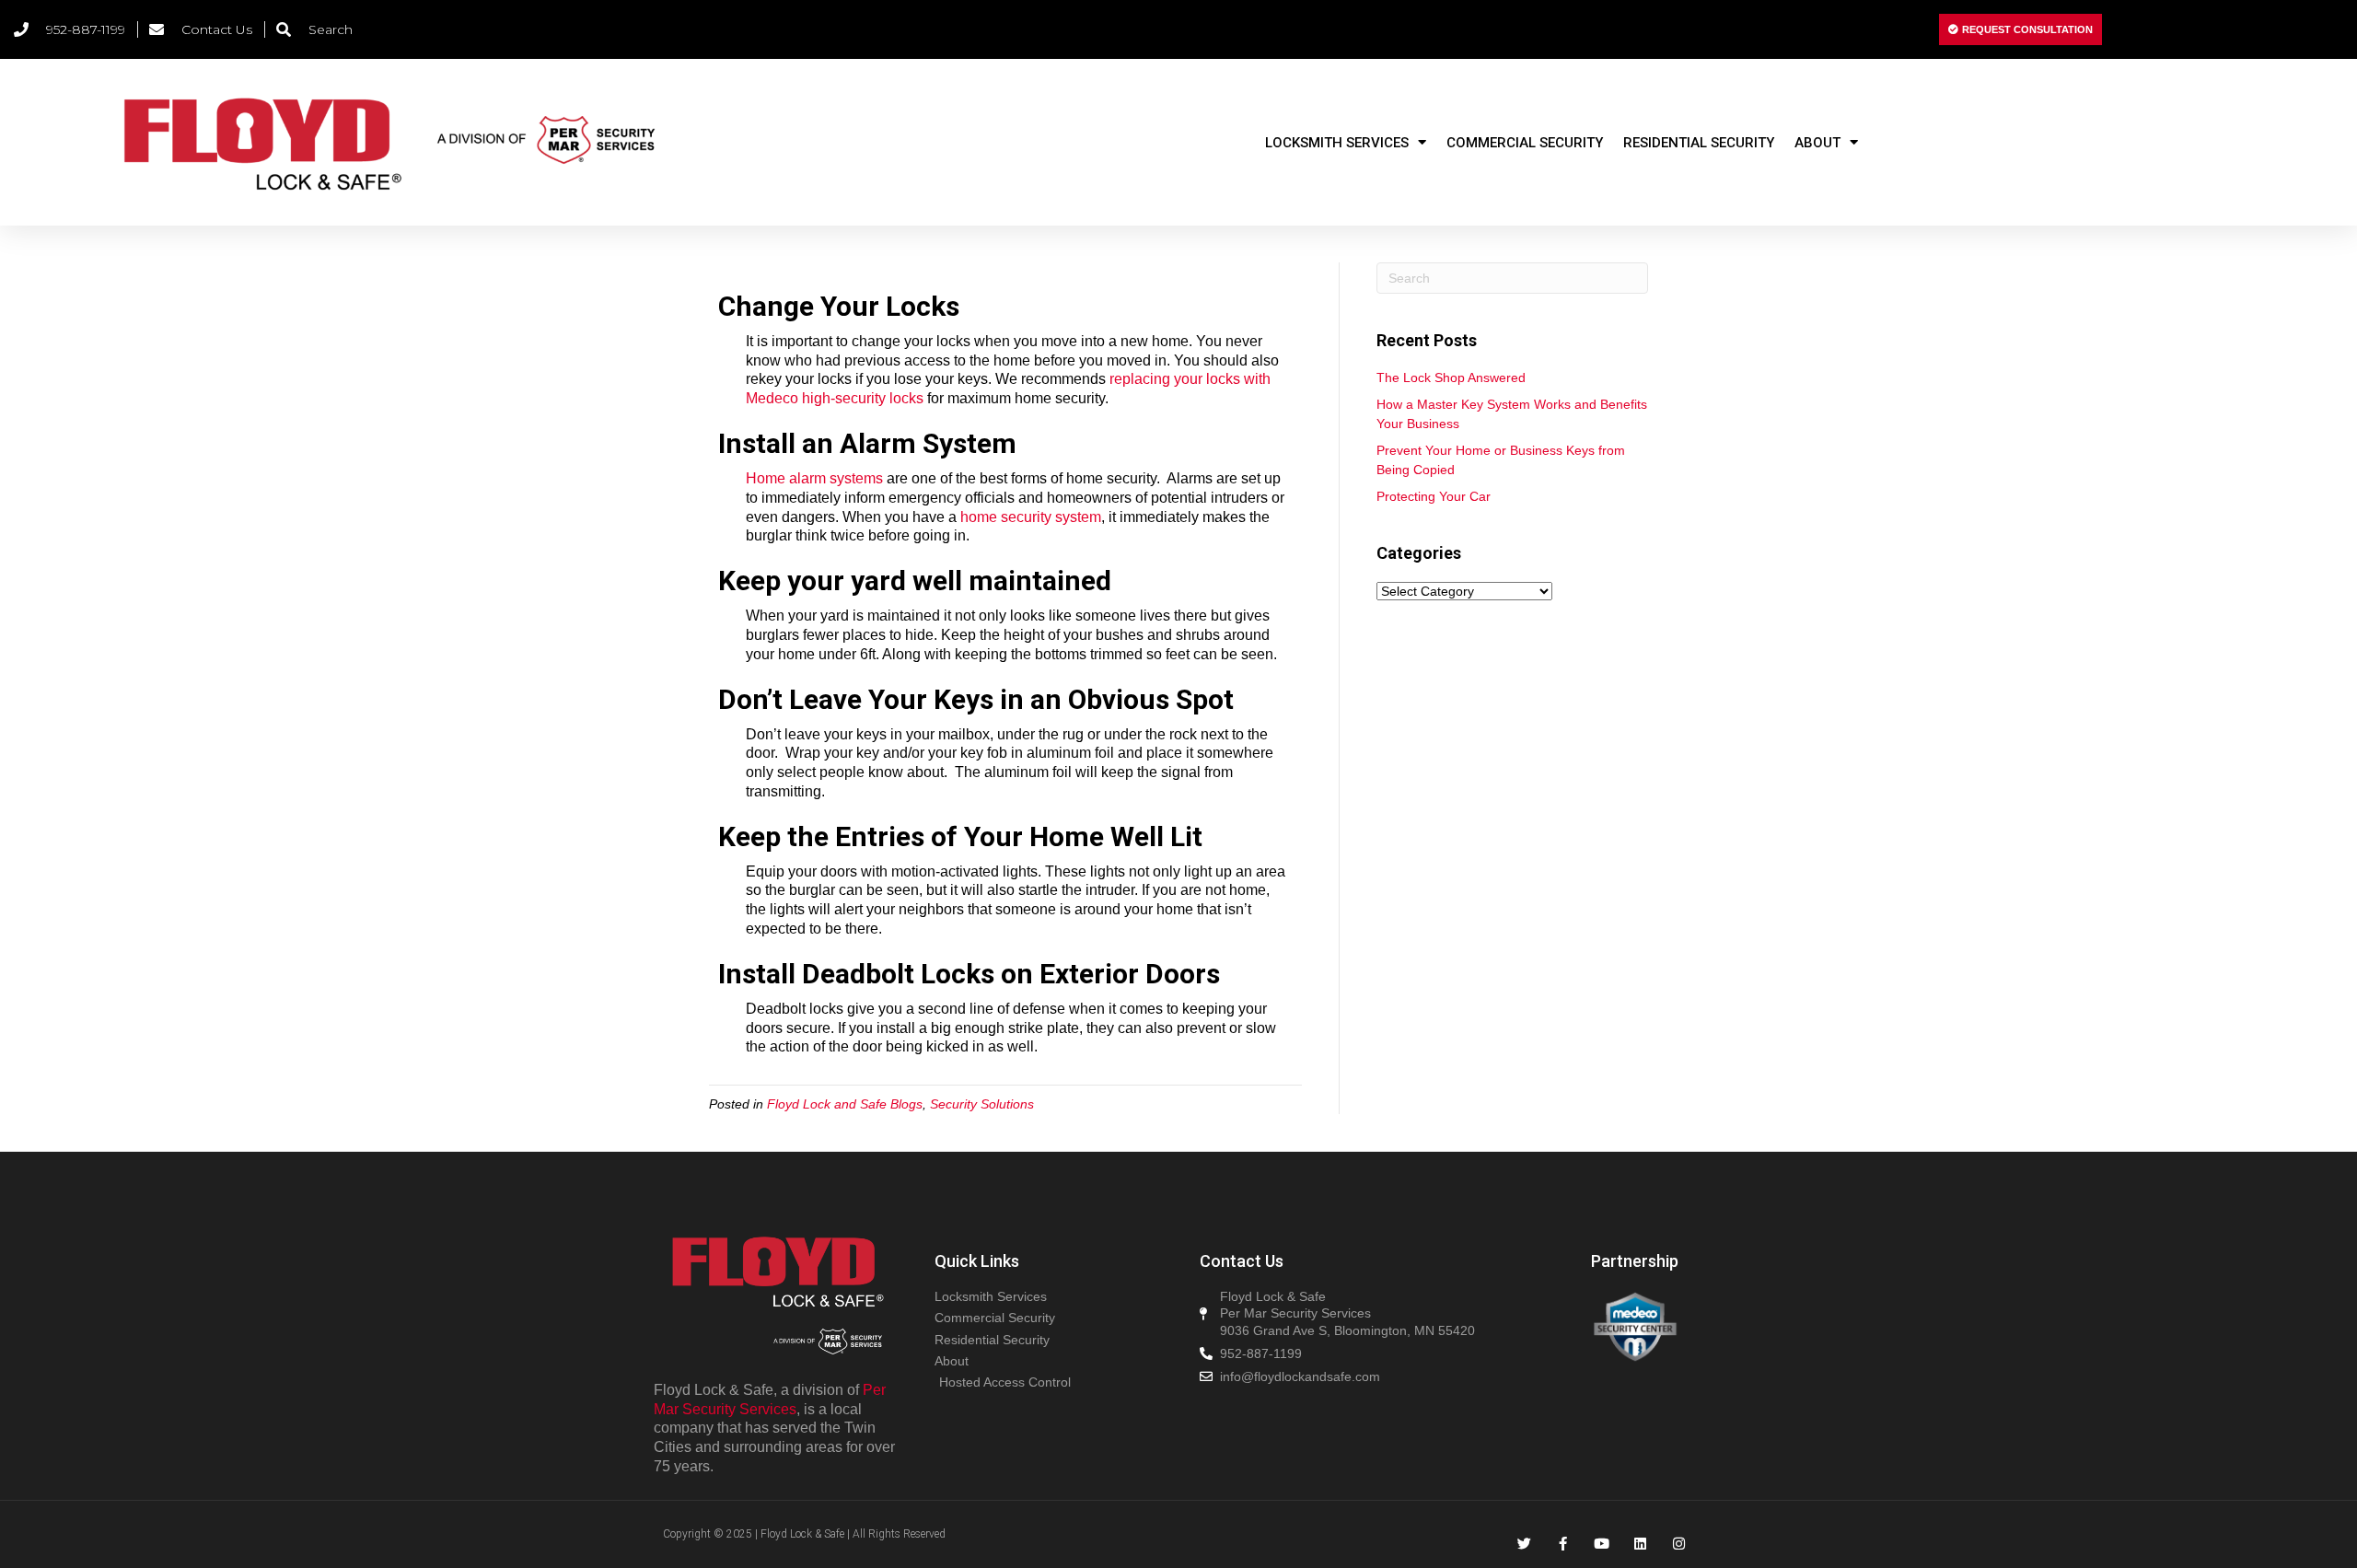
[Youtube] (1602, 1544)
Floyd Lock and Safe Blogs (845, 1104)
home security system (1031, 517)
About (1817, 143)
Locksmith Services (1337, 143)
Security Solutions (982, 1104)
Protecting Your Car (1434, 496)
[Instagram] (1679, 1544)
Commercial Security (1525, 143)
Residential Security (1699, 143)
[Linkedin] (1640, 1544)
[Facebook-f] (1563, 1544)
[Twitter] (1524, 1544)
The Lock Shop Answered (1451, 377)
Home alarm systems (814, 478)
